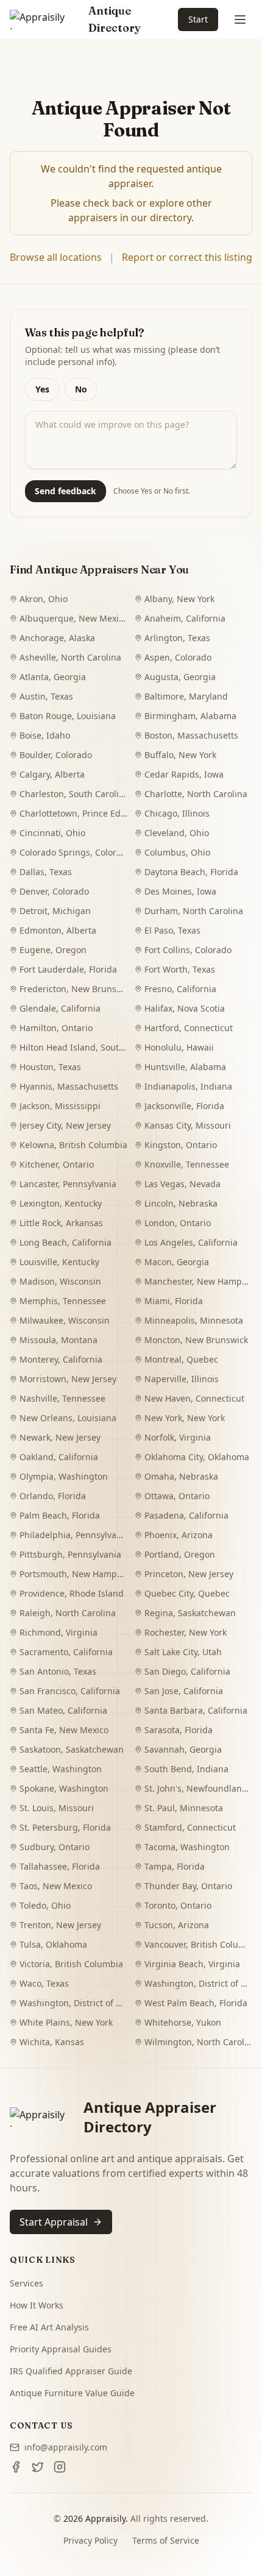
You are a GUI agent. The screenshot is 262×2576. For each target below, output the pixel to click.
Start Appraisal (54, 2222)
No (81, 389)
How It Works (37, 2305)
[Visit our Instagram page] (60, 2467)
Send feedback (65, 491)
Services (27, 2283)
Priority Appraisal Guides (61, 2349)
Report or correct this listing (187, 257)
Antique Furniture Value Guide (72, 2393)
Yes (42, 389)
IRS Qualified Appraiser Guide (71, 2371)
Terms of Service (166, 2540)
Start (198, 19)
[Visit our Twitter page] (38, 2467)
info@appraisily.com (66, 2447)
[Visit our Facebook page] (16, 2467)
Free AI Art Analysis (49, 2327)
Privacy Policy (90, 2540)
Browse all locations (56, 257)
